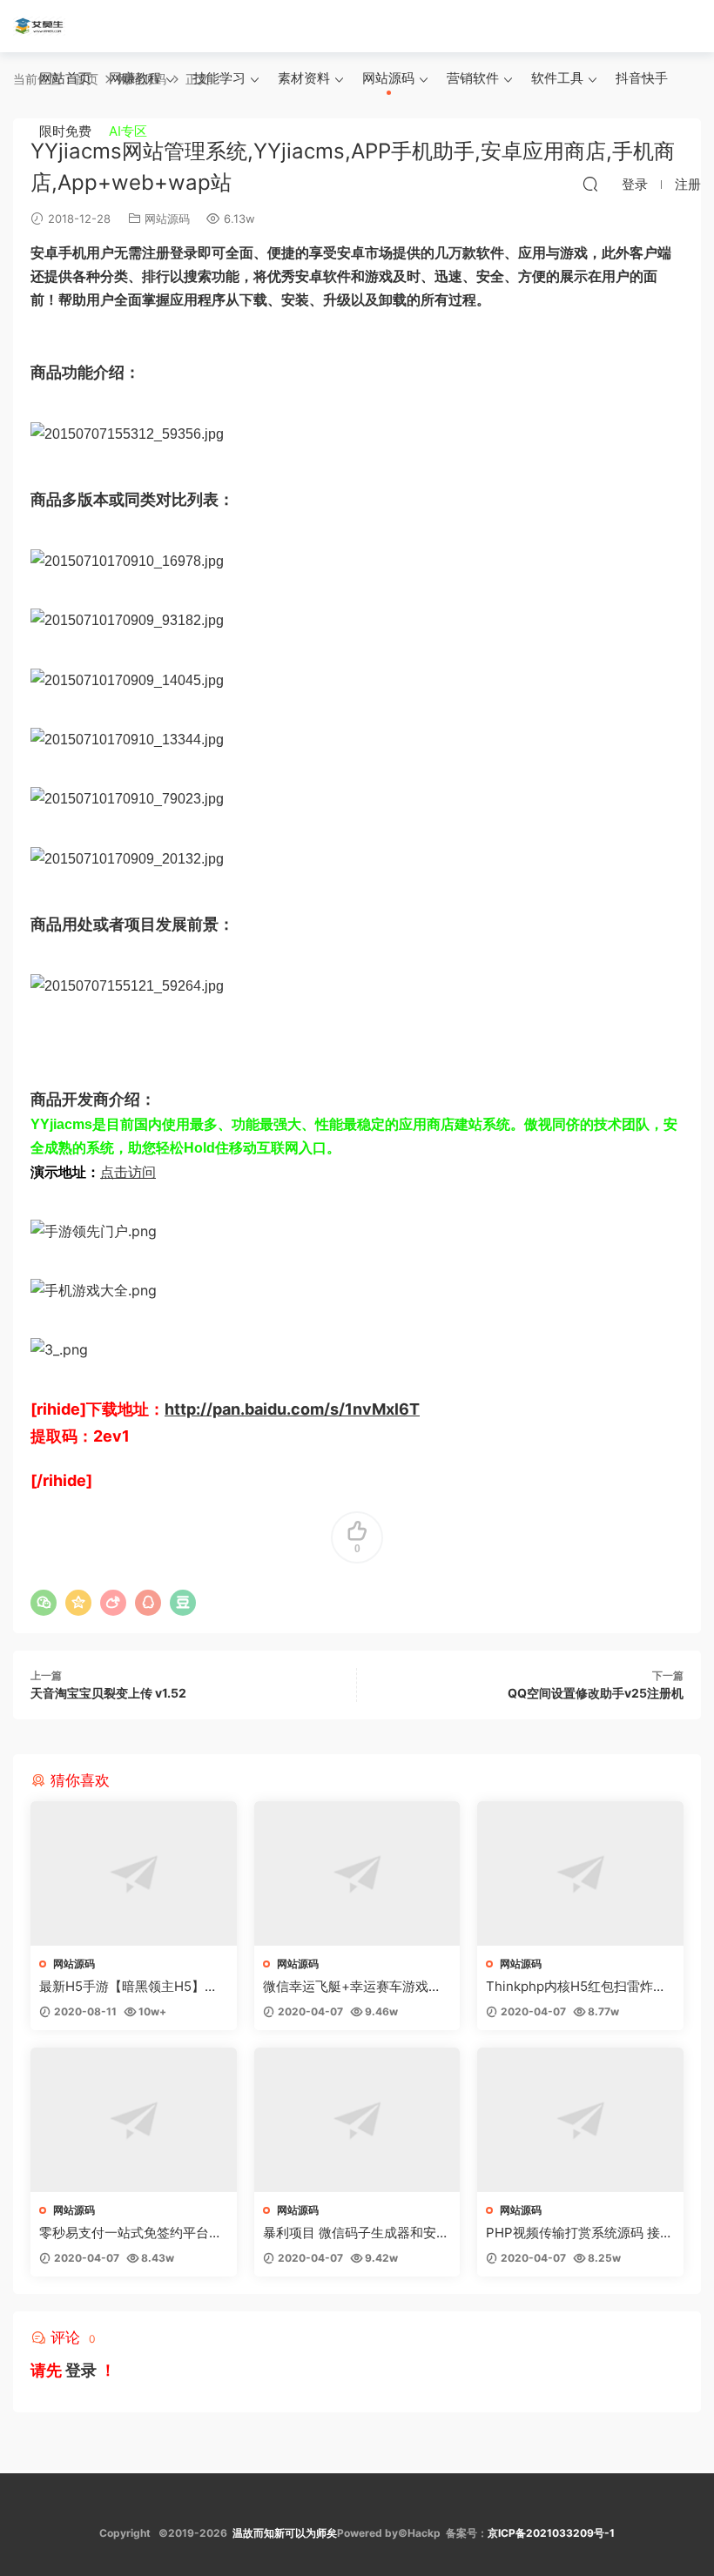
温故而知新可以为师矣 (285, 2533)
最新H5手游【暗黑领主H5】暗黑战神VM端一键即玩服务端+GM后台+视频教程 (130, 1987)
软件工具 (557, 78)
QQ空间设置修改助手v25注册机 (596, 1693)
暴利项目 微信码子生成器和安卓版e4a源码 (356, 2233)
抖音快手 (642, 78)
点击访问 (128, 1172)
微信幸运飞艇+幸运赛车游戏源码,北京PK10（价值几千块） (352, 1987)
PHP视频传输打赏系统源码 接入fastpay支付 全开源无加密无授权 (579, 2233)
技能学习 (219, 78)
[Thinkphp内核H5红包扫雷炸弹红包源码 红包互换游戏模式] (580, 1873)
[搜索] (590, 184)
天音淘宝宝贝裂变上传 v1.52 (108, 1693)
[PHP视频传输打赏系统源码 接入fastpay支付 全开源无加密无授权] (580, 2120)
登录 (81, 2370)
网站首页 (65, 78)
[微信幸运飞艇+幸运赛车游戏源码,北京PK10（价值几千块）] (357, 1873)
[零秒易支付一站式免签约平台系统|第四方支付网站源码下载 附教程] (134, 2120)
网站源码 (388, 78)
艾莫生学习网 (39, 26)
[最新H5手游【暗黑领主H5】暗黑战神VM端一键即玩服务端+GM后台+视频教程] (134, 1873)
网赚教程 (135, 78)
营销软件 (473, 78)
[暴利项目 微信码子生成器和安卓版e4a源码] (357, 2120)
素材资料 (304, 78)
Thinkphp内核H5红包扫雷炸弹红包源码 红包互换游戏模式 (576, 1987)
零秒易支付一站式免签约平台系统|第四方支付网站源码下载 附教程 (131, 2233)
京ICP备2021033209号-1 (551, 2533)
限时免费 (65, 131)
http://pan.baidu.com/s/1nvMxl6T (292, 1409)
